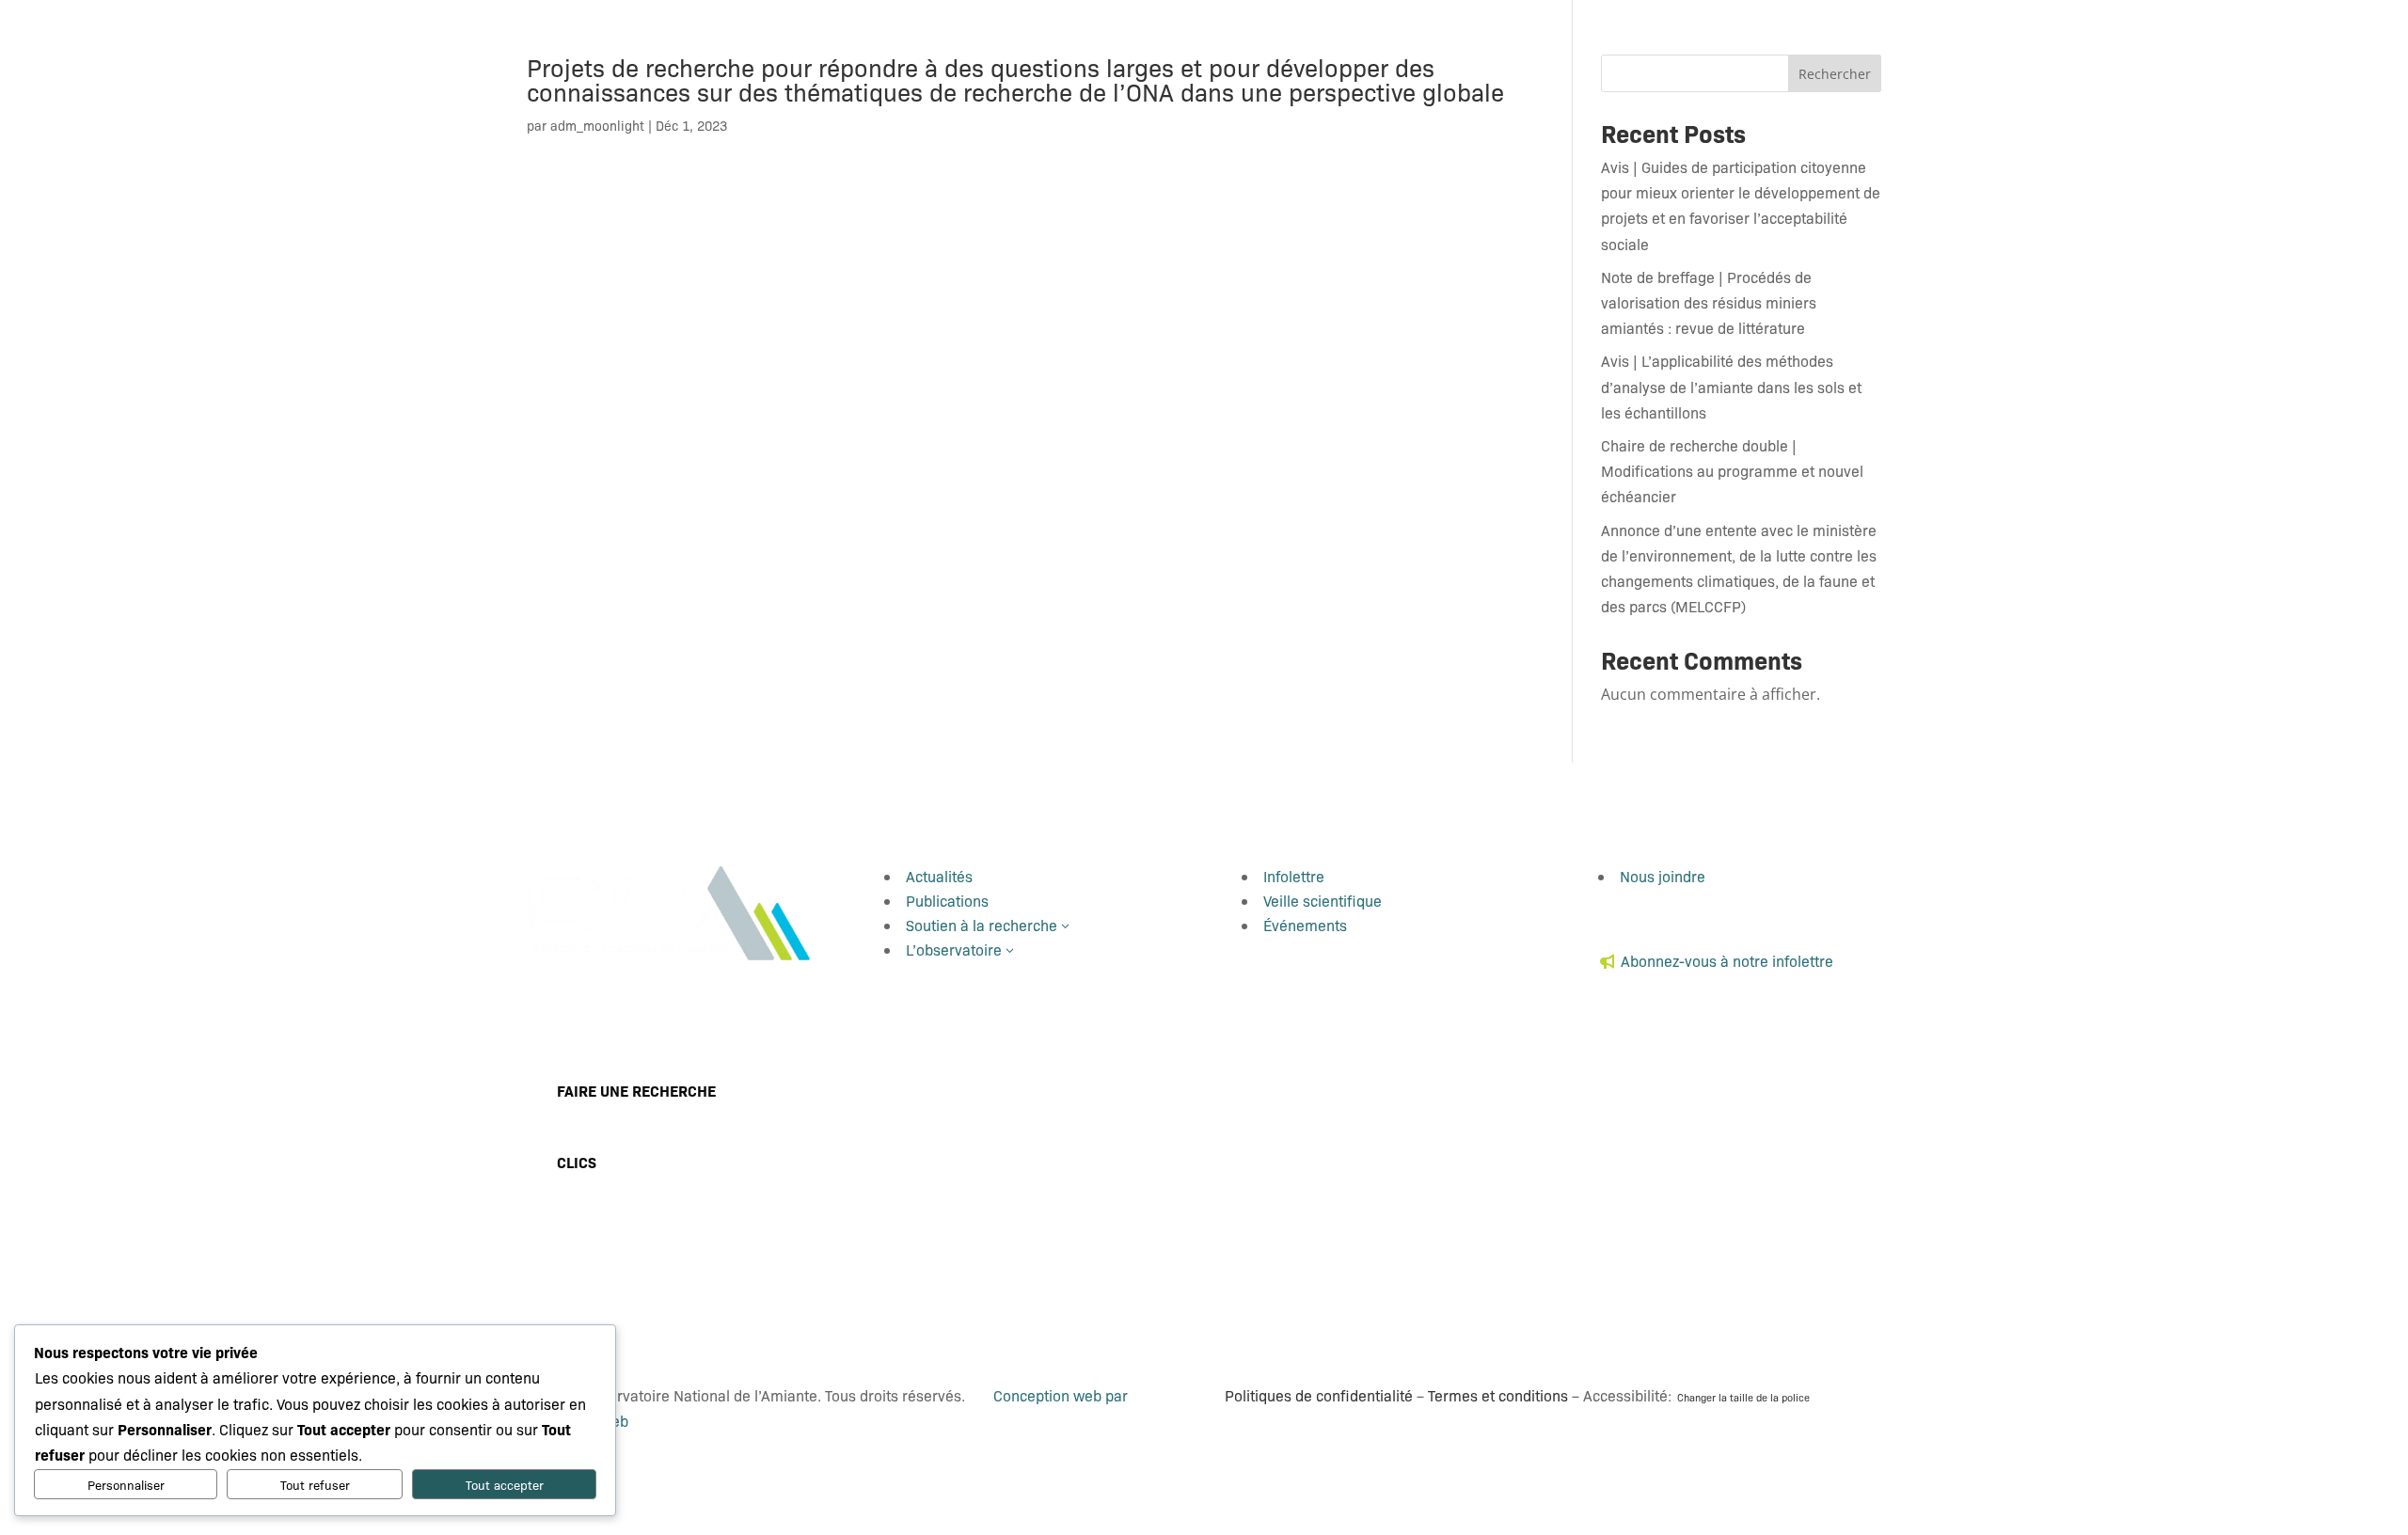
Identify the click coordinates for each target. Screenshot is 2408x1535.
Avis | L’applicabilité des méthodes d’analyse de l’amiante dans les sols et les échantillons (1731, 386)
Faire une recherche (636, 1090)
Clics (577, 1162)
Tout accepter (505, 1485)
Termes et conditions (1498, 1395)
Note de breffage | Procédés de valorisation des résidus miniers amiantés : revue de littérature (1709, 302)
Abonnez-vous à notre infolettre (1727, 961)
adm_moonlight (597, 125)
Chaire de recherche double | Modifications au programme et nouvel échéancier (1732, 471)
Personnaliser (126, 1485)
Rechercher (1835, 74)
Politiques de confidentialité (1319, 1395)
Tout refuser (315, 1485)
